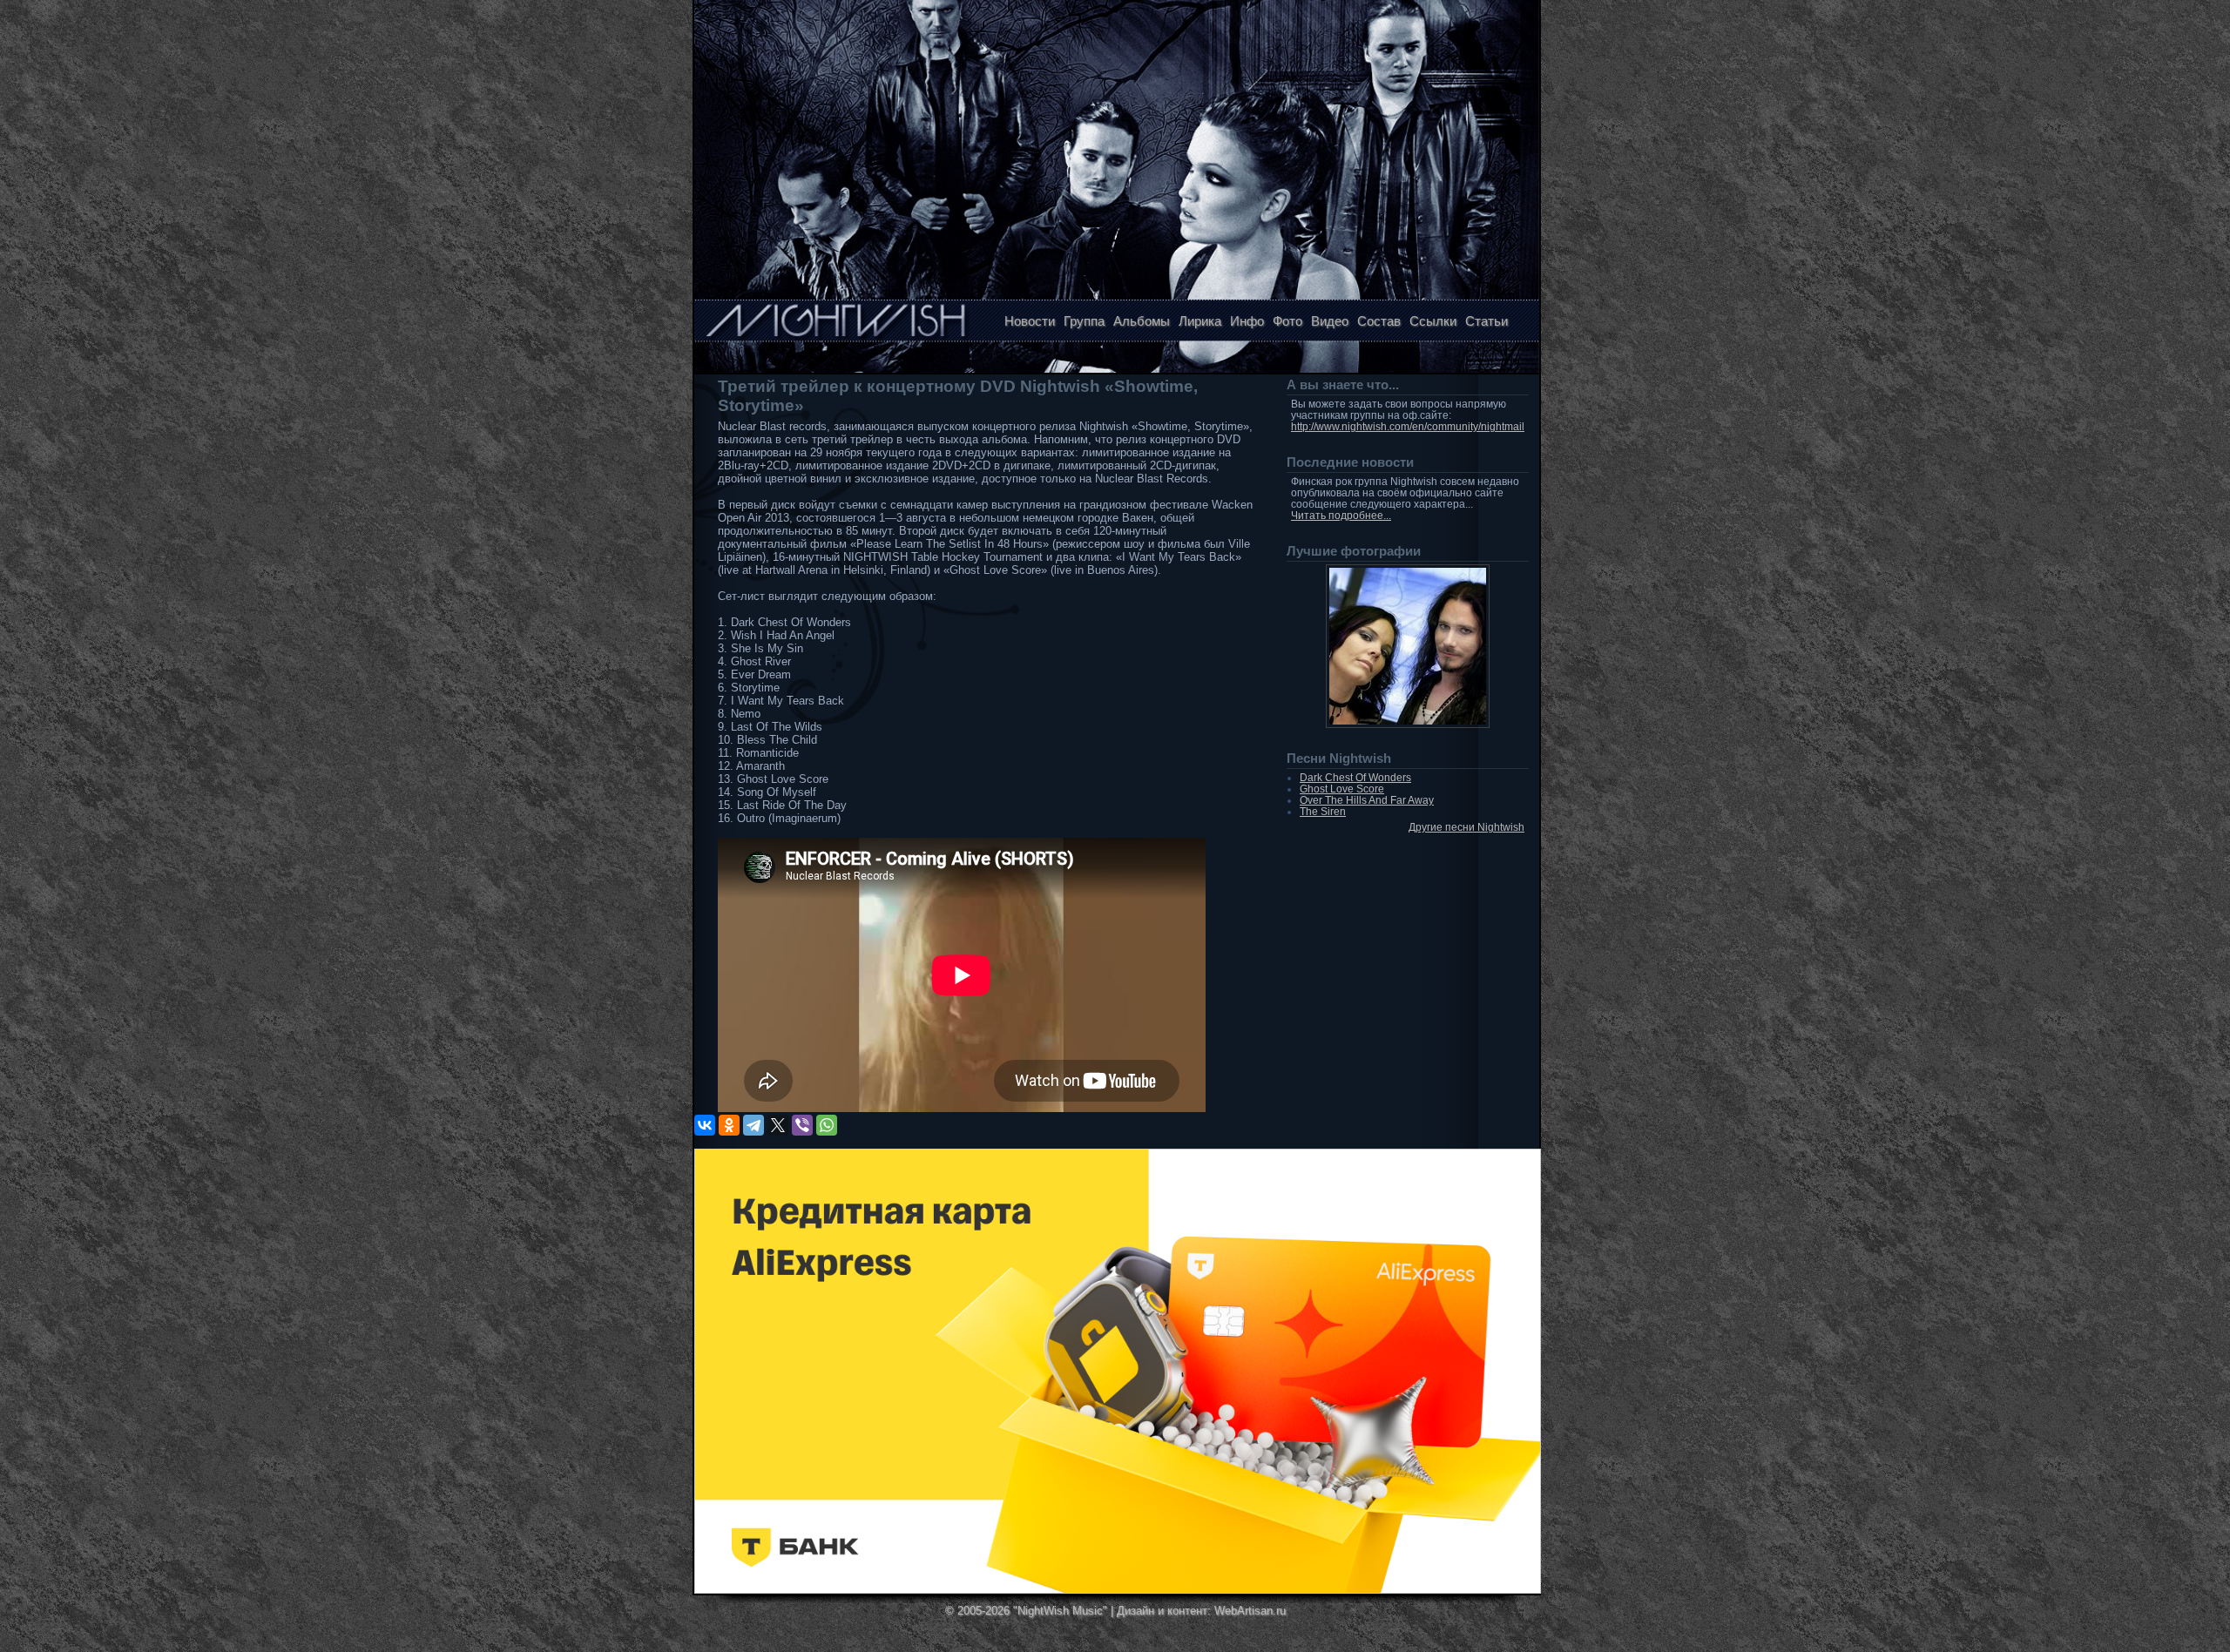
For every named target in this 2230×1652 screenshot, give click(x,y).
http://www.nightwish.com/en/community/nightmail (1408, 426)
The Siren (1323, 811)
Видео (1330, 321)
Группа (1084, 321)
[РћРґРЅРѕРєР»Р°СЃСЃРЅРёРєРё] (729, 1125)
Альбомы (1142, 321)
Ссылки (1433, 321)
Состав (1379, 321)
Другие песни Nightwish (1466, 827)
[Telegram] (753, 1125)
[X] (778, 1125)
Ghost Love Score (1342, 789)
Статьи (1487, 321)
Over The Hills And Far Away (1367, 800)
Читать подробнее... (1341, 515)
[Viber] (802, 1125)
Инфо (1247, 321)
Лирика (1200, 321)
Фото (1287, 321)
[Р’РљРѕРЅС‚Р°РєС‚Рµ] (705, 1125)
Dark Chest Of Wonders (1355, 777)
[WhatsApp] (827, 1125)
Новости (1030, 321)
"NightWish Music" (1060, 1611)
